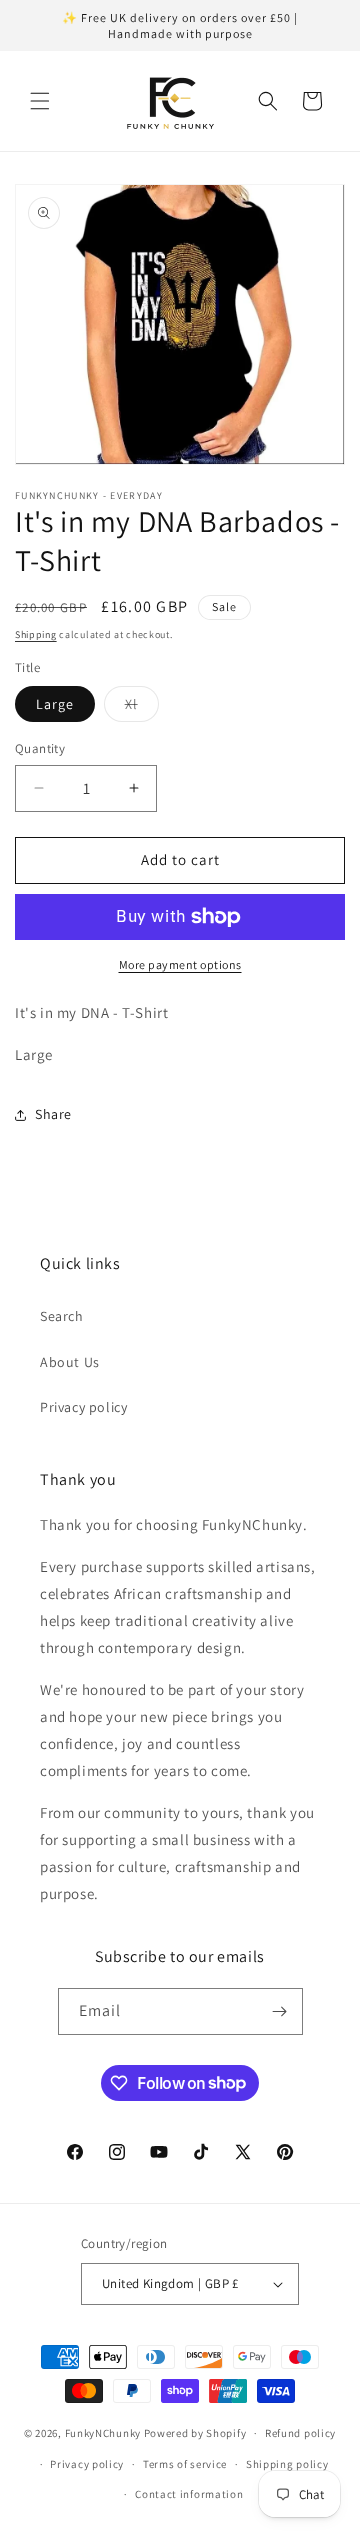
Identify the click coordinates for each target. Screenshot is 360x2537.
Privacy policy (83, 1407)
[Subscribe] (280, 2011)
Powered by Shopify (195, 2433)
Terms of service (185, 2464)
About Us (70, 1362)
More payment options (180, 964)
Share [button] (53, 1114)
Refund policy (300, 2433)
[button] (40, 101)
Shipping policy (287, 2464)
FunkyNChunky (103, 2433)
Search (62, 1316)
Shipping (36, 634)
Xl (142, 708)
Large (55, 704)
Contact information (189, 2494)
